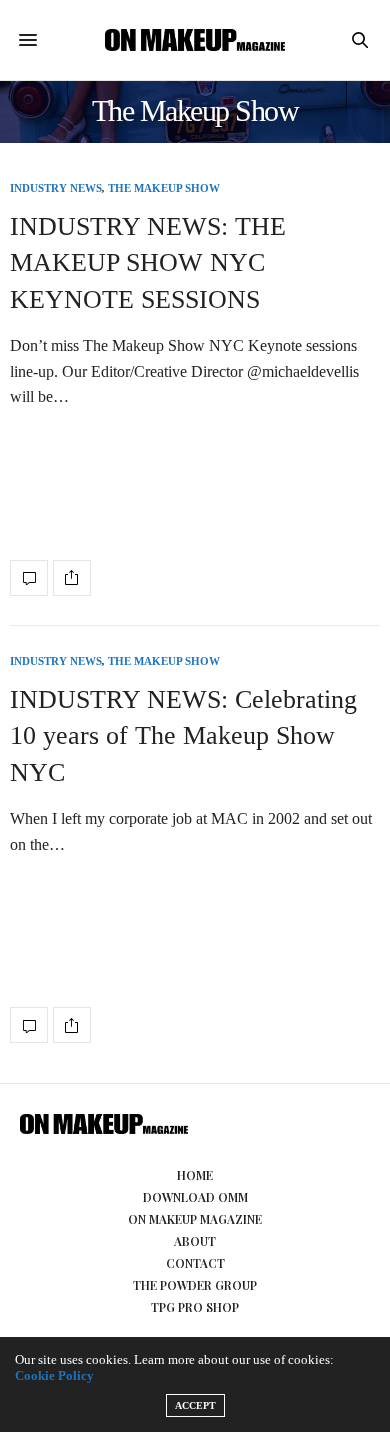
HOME (195, 1175)
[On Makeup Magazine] (195, 39)
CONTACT (195, 1263)
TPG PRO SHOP (195, 1307)
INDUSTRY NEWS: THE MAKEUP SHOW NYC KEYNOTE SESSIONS (148, 263)
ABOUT (195, 1241)
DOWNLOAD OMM (195, 1197)
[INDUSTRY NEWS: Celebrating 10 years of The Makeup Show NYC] (29, 1025)
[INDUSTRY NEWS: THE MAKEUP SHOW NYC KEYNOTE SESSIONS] (29, 578)
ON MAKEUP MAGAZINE (195, 1219)
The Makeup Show (164, 188)
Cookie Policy (54, 1375)
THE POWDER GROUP (195, 1285)
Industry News (56, 188)
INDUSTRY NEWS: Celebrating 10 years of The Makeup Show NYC (183, 736)
